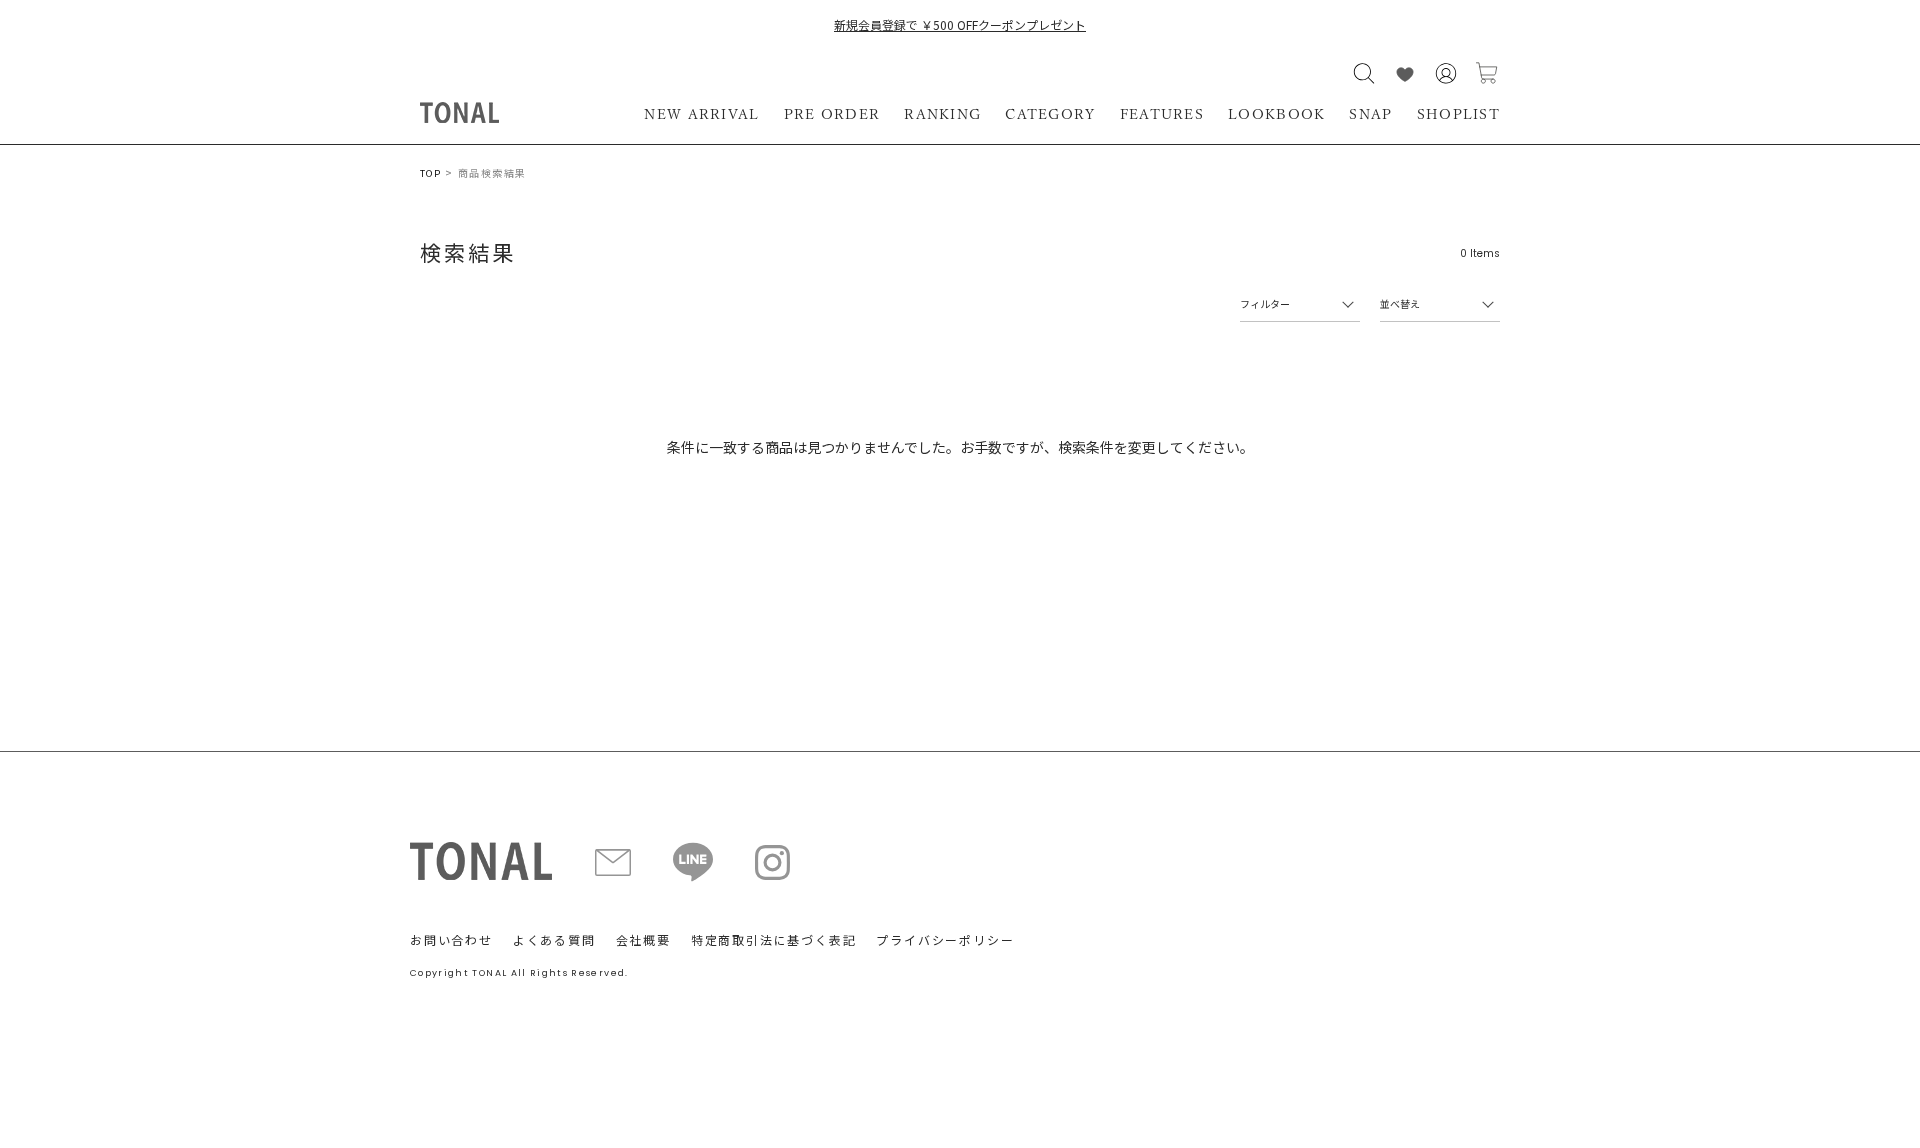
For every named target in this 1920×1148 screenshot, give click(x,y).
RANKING (942, 114)
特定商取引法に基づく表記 (774, 939)
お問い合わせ (451, 939)
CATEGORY (1050, 114)
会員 (1446, 73)
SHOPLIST (1458, 114)
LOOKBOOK (1276, 114)
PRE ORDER (832, 114)
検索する (1364, 73)
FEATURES (1162, 114)
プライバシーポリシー (945, 939)
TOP (430, 173)
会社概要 (643, 939)
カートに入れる (1487, 73)
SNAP (1370, 114)
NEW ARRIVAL (701, 114)
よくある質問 (554, 939)
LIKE (1405, 73)
